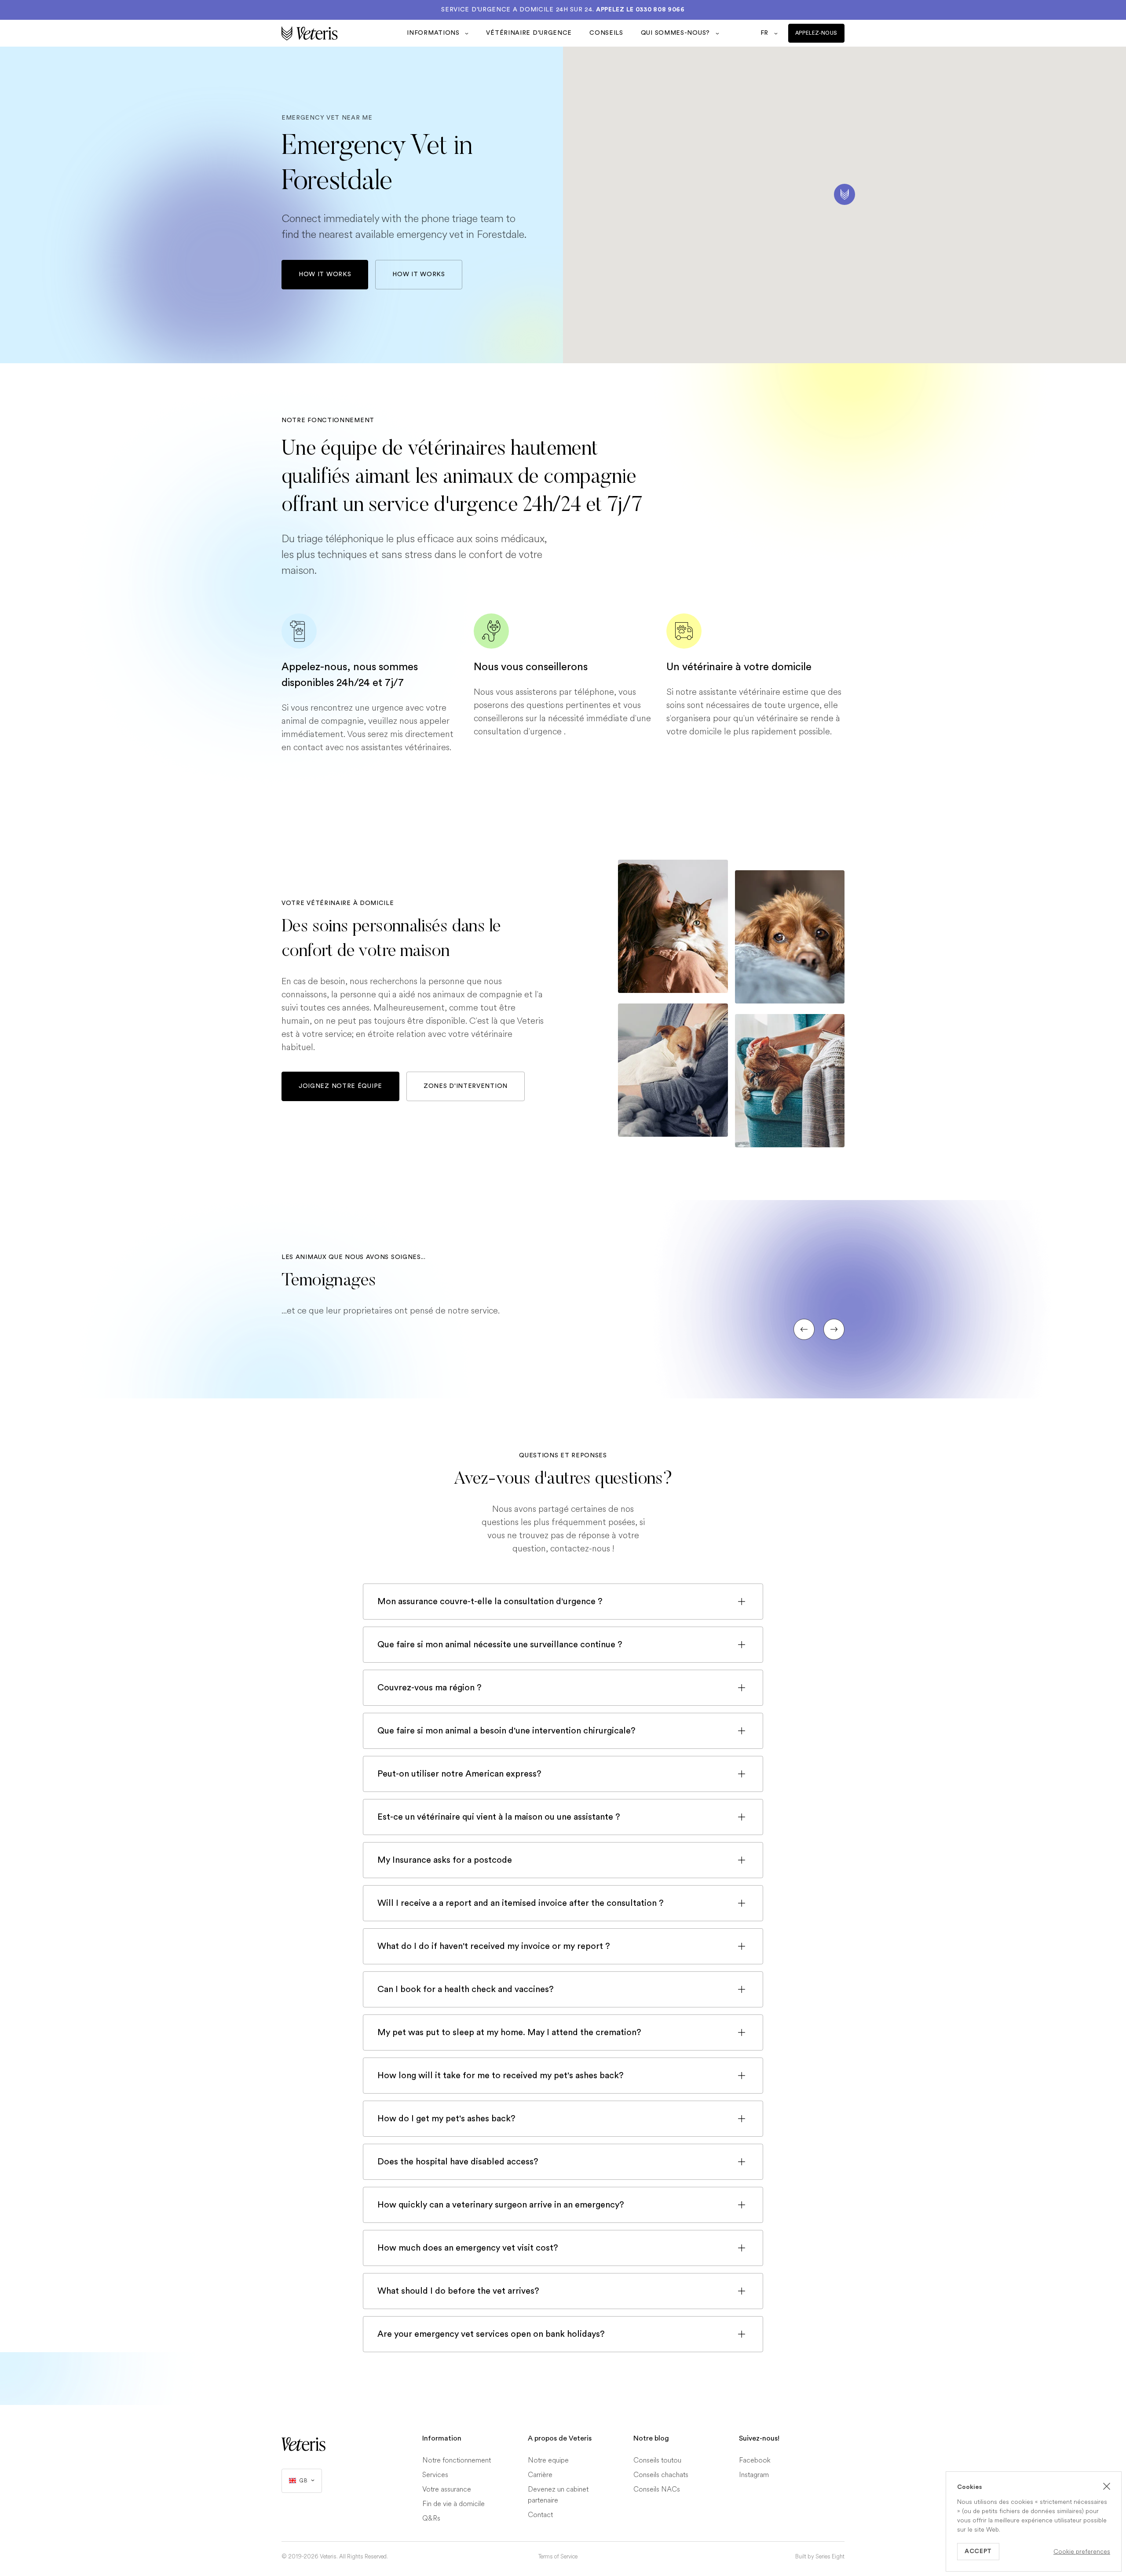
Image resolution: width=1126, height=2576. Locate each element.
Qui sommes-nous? (676, 33)
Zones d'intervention (466, 1086)
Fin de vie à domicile (453, 2504)
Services (435, 2475)
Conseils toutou (657, 2460)
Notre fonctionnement (457, 2460)
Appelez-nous (816, 33)
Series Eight (830, 2557)
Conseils (606, 33)
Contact (540, 2515)
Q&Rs (431, 2518)
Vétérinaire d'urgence (529, 33)
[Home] (340, 33)
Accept (978, 2551)
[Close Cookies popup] (1107, 2486)
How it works (325, 274)
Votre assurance (447, 2489)
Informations (434, 33)
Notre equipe (548, 2460)
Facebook (755, 2460)
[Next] (834, 1329)
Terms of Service (558, 2557)
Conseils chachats (661, 2475)
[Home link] (303, 2444)
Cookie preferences (1082, 2552)
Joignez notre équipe (340, 1086)
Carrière (540, 2475)
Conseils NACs (657, 2489)
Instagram (754, 2475)
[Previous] (804, 1329)
